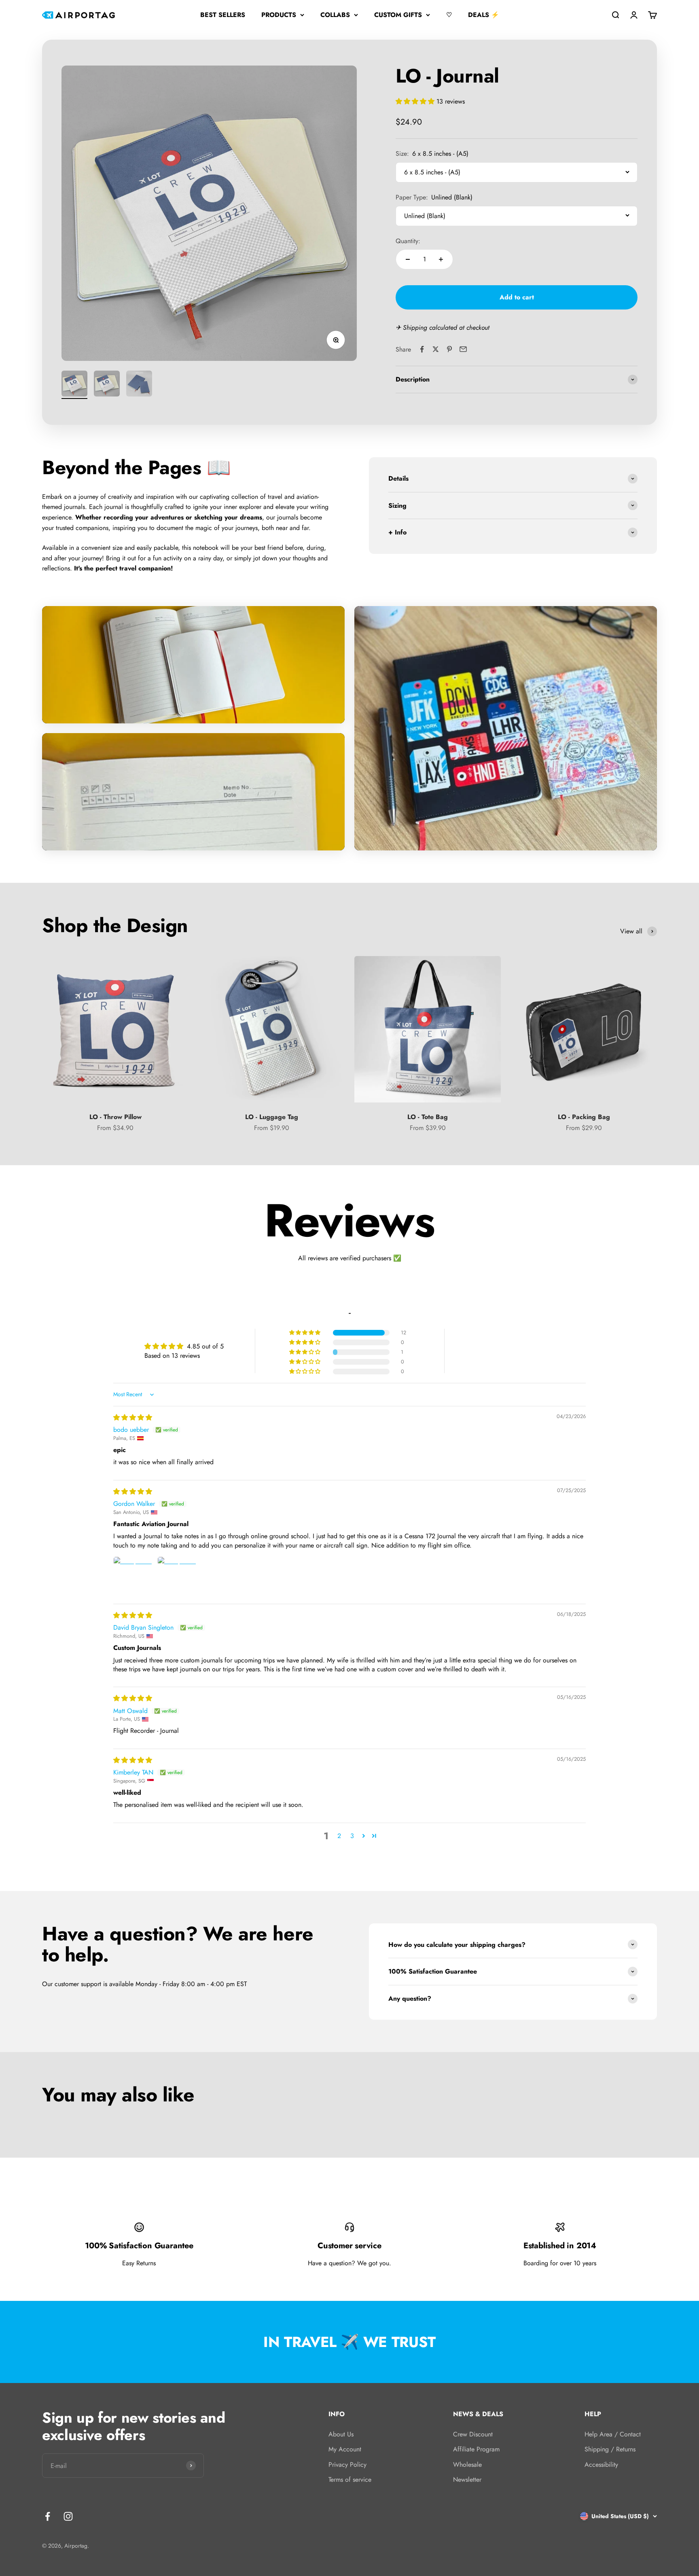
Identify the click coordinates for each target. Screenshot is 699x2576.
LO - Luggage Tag (272, 1117)
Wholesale (467, 2465)
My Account (345, 2449)
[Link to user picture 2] (177, 1576)
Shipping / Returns (610, 2449)
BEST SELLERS (223, 15)
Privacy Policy (347, 2465)
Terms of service (350, 2480)
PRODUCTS (279, 15)
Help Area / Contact (613, 2434)
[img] (133, 1417)
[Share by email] (463, 349)
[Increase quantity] (441, 259)
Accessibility (601, 2465)
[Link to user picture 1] (133, 1576)
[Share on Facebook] (422, 349)
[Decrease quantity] (408, 259)
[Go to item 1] (74, 385)
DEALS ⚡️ (484, 15)
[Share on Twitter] (436, 349)
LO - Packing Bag (584, 1117)
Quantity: (408, 241)
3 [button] (352, 1836)
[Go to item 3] (139, 385)
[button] (416, 101)
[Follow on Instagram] (68, 2516)
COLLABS (335, 15)
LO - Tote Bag (428, 1117)
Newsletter (467, 2480)
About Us (341, 2434)
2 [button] (339, 1836)
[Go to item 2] (107, 385)
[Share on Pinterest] (449, 349)
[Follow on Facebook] (48, 2516)
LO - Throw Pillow (115, 1117)
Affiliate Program (476, 2449)
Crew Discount (473, 2434)
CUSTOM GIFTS (398, 15)
